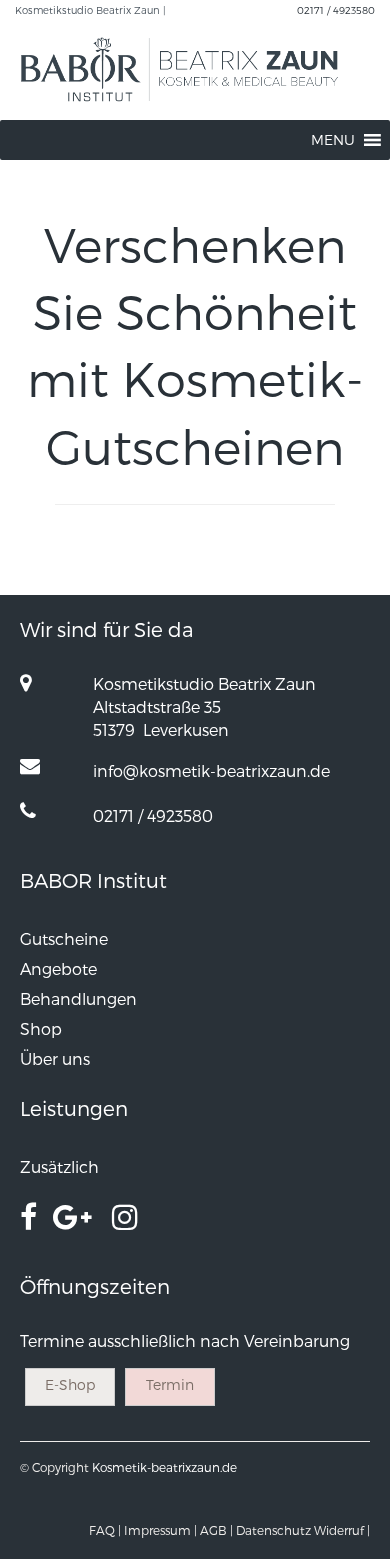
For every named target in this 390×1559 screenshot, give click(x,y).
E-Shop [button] (70, 1384)
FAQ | (105, 1530)
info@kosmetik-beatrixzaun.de (211, 770)
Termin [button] (170, 1384)
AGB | (216, 1530)
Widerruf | (342, 1530)
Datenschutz (273, 1530)
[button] (333, 140)
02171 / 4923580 (336, 10)
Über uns (55, 1058)
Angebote (58, 968)
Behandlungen (78, 998)
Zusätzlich (59, 1166)
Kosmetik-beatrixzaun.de (164, 1467)
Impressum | (160, 1530)
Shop (41, 1028)
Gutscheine (64, 938)
